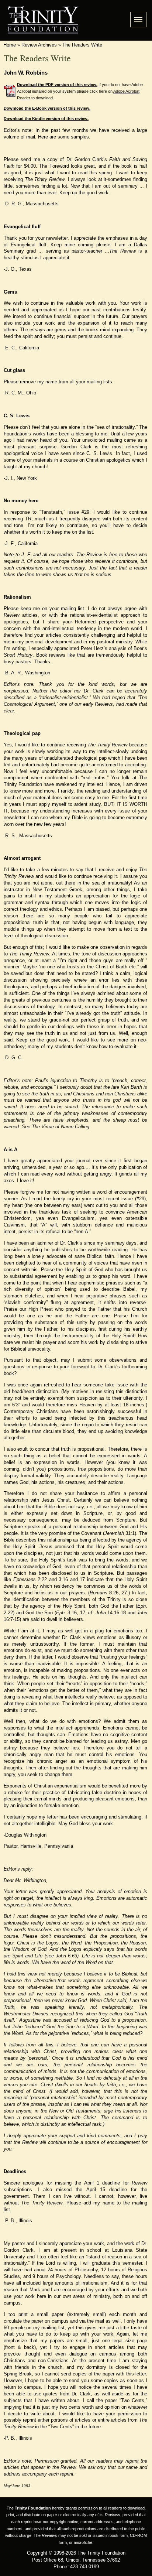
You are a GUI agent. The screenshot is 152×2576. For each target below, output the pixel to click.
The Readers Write (82, 45)
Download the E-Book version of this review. (47, 108)
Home (10, 45)
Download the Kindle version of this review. (46, 119)
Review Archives (39, 45)
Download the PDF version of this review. (57, 85)
